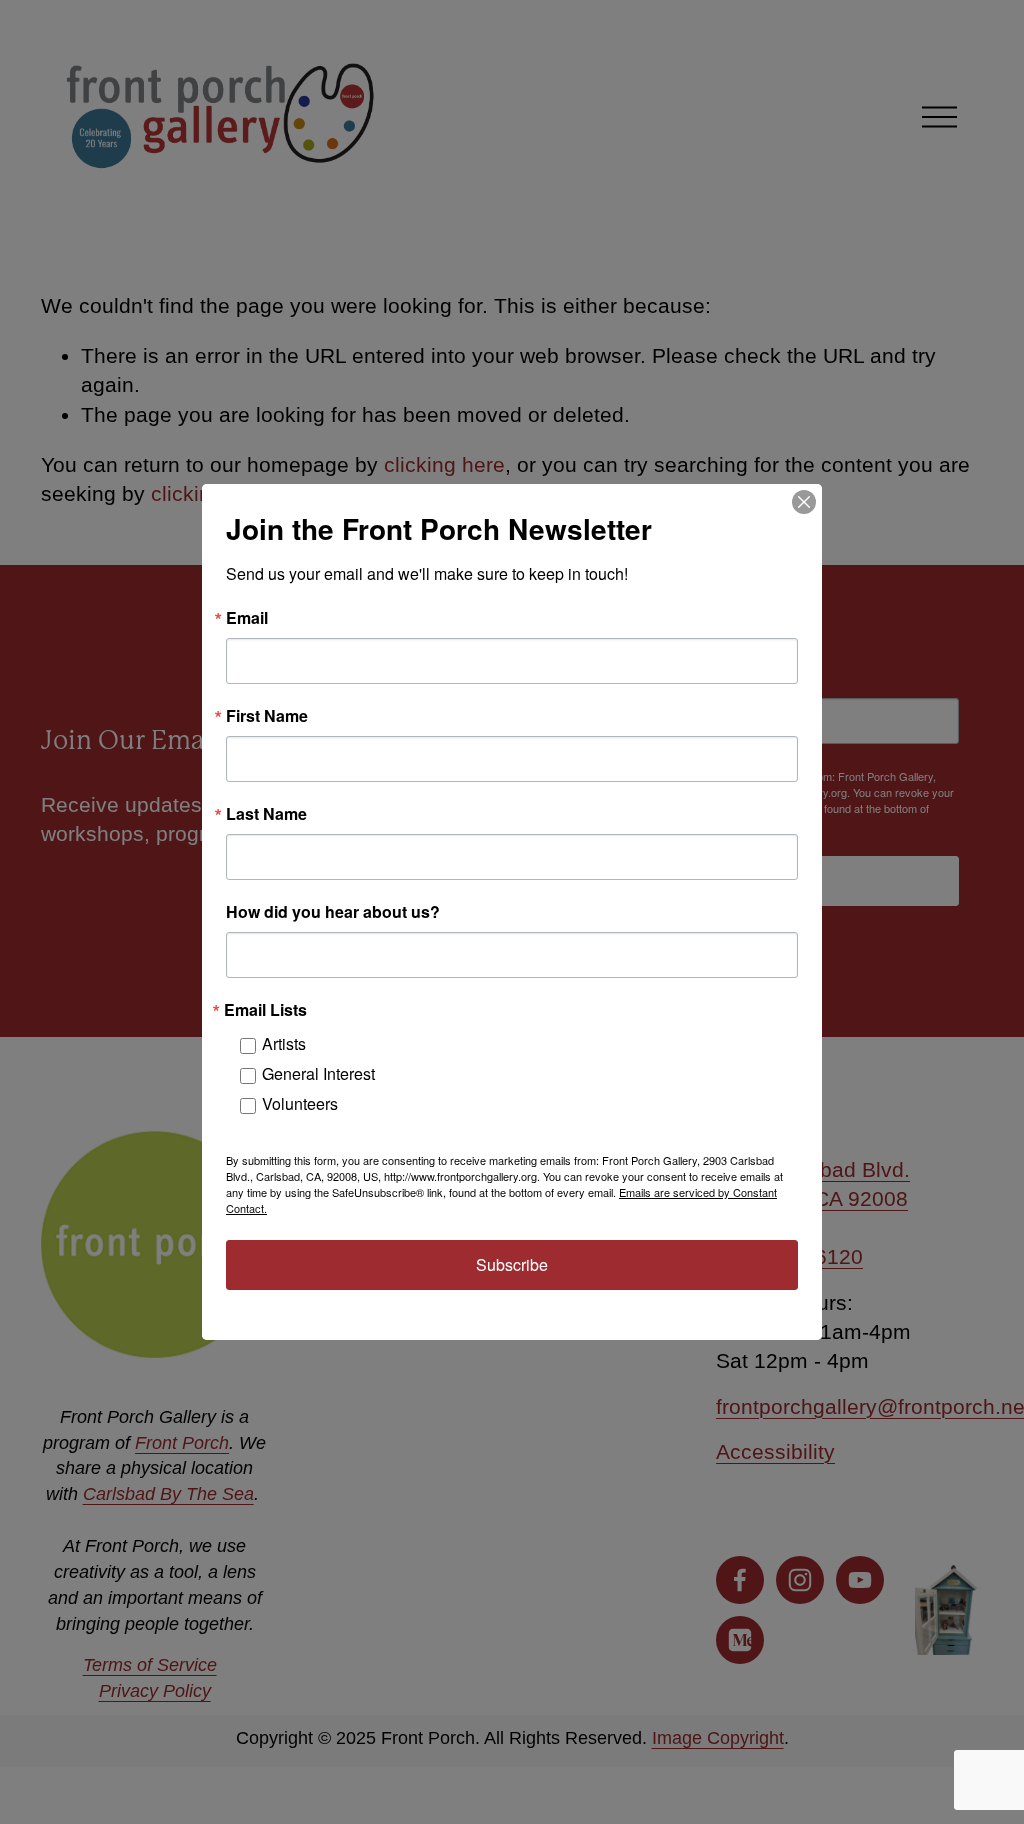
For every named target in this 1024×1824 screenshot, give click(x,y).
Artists (284, 1043)
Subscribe (512, 1264)
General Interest (318, 1073)
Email (247, 618)
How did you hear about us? (333, 912)
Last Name (266, 814)
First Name (267, 716)
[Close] (804, 502)
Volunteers (300, 1103)
